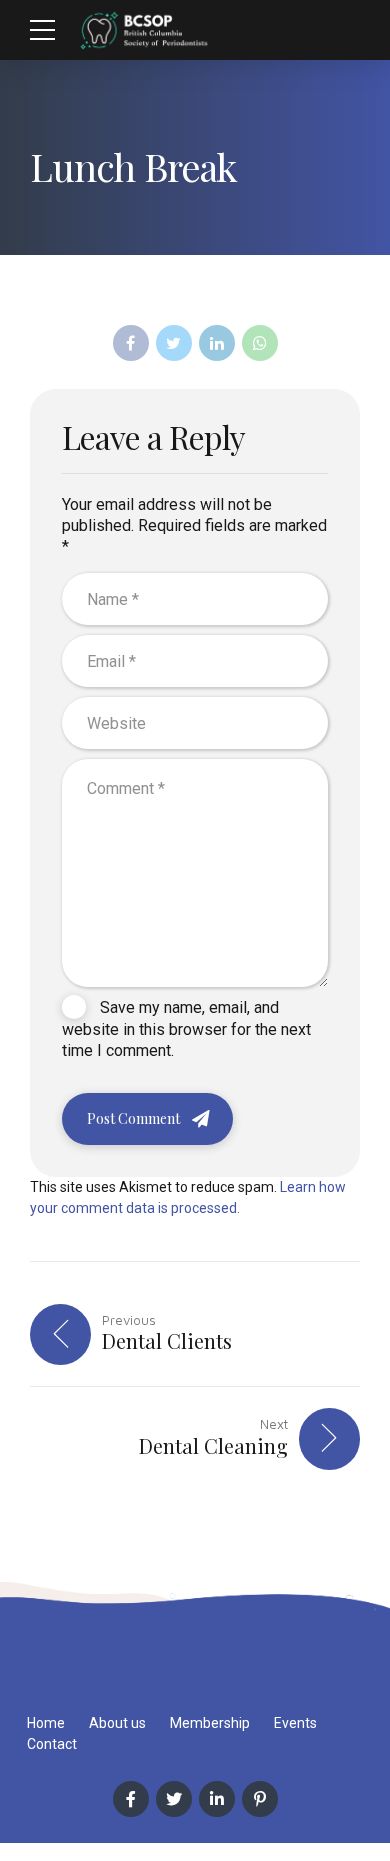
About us (117, 1723)
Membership (210, 1723)
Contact (52, 1744)
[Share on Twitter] (174, 343)
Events (295, 1723)
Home (46, 1723)
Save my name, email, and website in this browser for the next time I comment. (186, 1029)
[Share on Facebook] (131, 343)
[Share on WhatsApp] (260, 343)
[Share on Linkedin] (217, 343)
